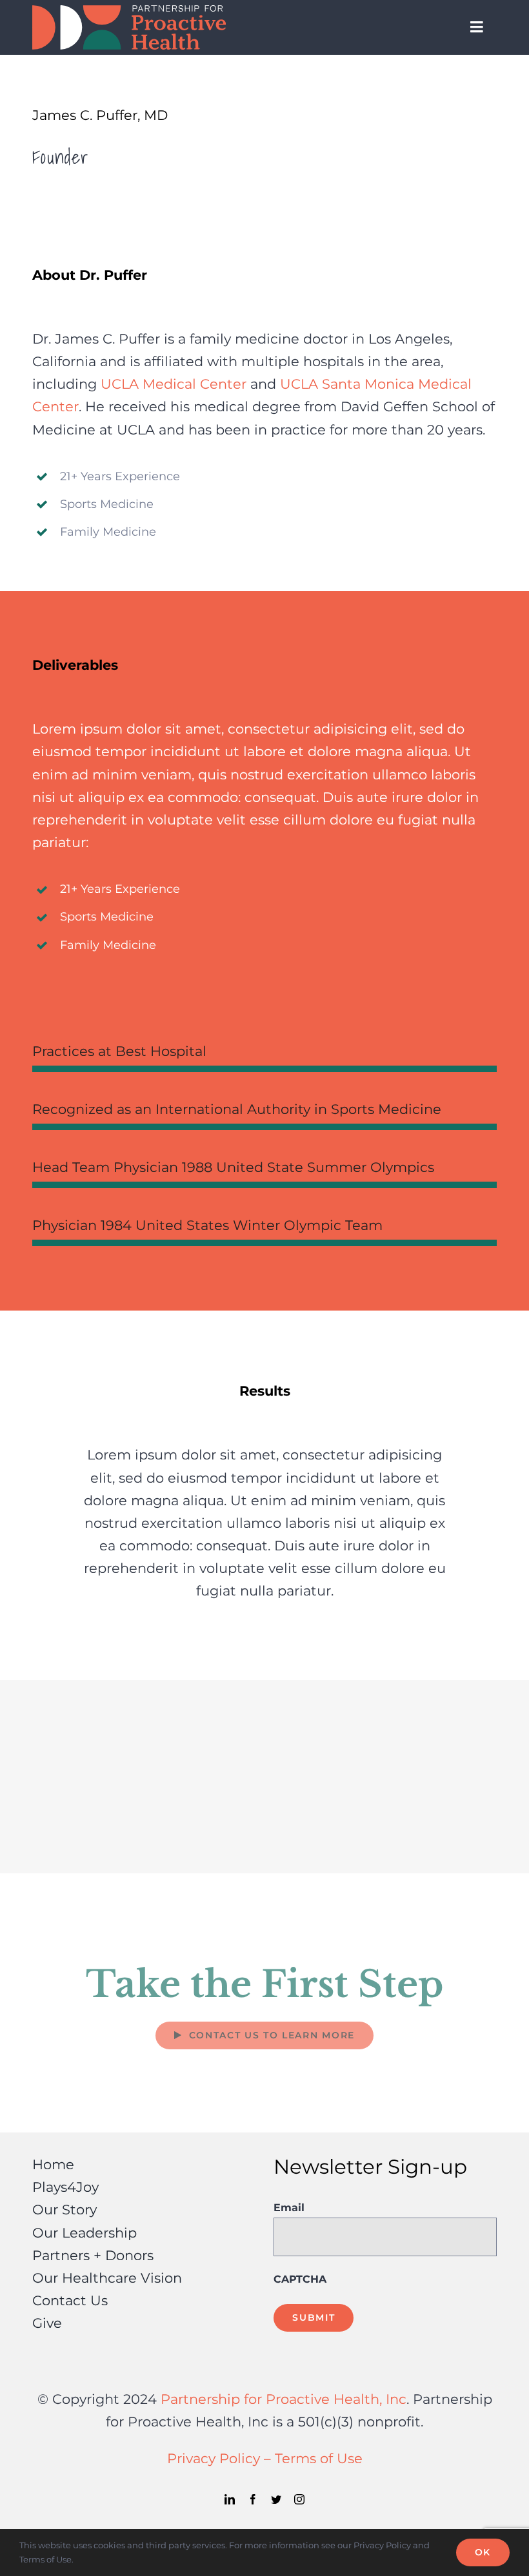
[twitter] (276, 2499)
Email (289, 2208)
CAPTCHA (300, 2279)
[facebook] (253, 2499)
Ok (483, 2552)
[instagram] (299, 2499)
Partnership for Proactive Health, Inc (284, 2399)
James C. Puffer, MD (133, 1825)
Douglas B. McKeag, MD (397, 1728)
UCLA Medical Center (174, 384)
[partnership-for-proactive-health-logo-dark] (129, 12)
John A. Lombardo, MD (133, 1728)
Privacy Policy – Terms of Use (265, 2458)
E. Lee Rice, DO (397, 1825)
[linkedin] (230, 2499)
